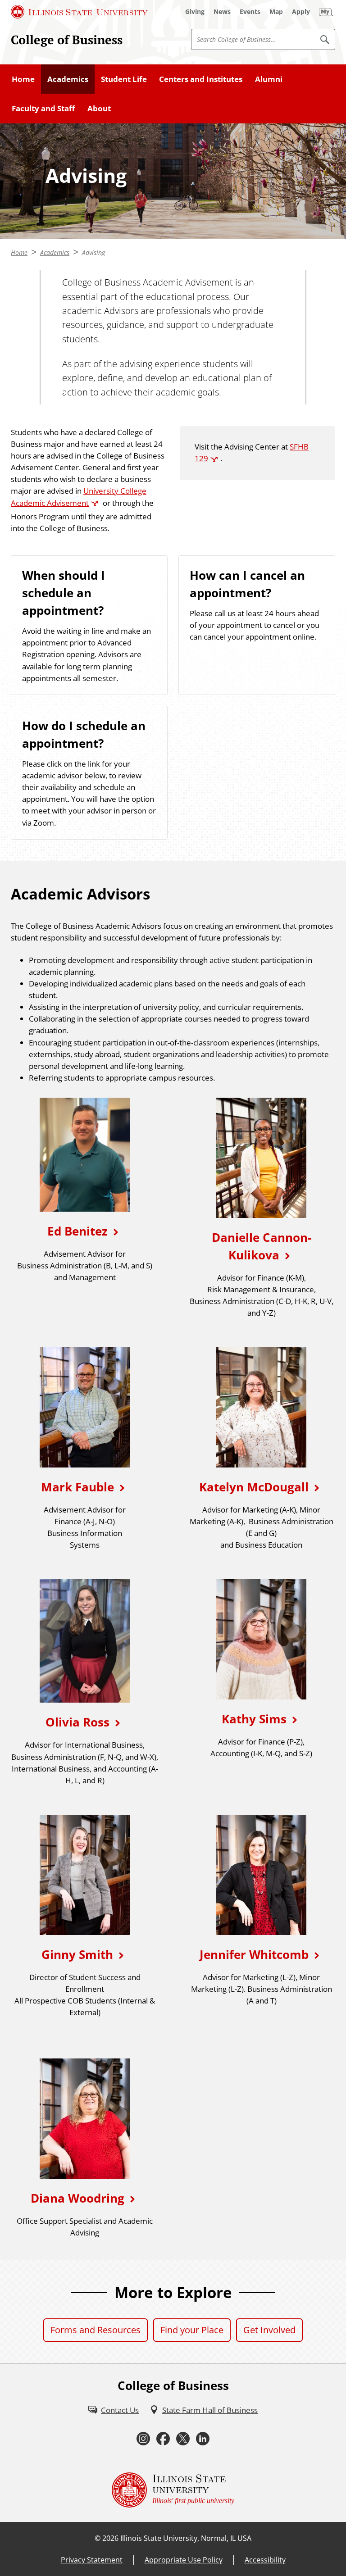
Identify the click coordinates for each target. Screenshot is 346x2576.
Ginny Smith (77, 1954)
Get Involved (269, 2330)
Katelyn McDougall (254, 1487)
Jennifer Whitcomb (254, 1954)
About (99, 108)
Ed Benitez (77, 1231)
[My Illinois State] (326, 12)
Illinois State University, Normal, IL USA (186, 2538)
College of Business (67, 40)
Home (23, 79)
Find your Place (192, 2330)
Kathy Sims (254, 1719)
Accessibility (265, 2560)
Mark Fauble (77, 1487)
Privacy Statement (92, 2560)
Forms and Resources (96, 2330)
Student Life (124, 79)
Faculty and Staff (43, 108)
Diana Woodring (77, 2198)
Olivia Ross (77, 1722)
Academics (68, 79)
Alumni (269, 79)
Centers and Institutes (201, 79)
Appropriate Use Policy (184, 2560)
